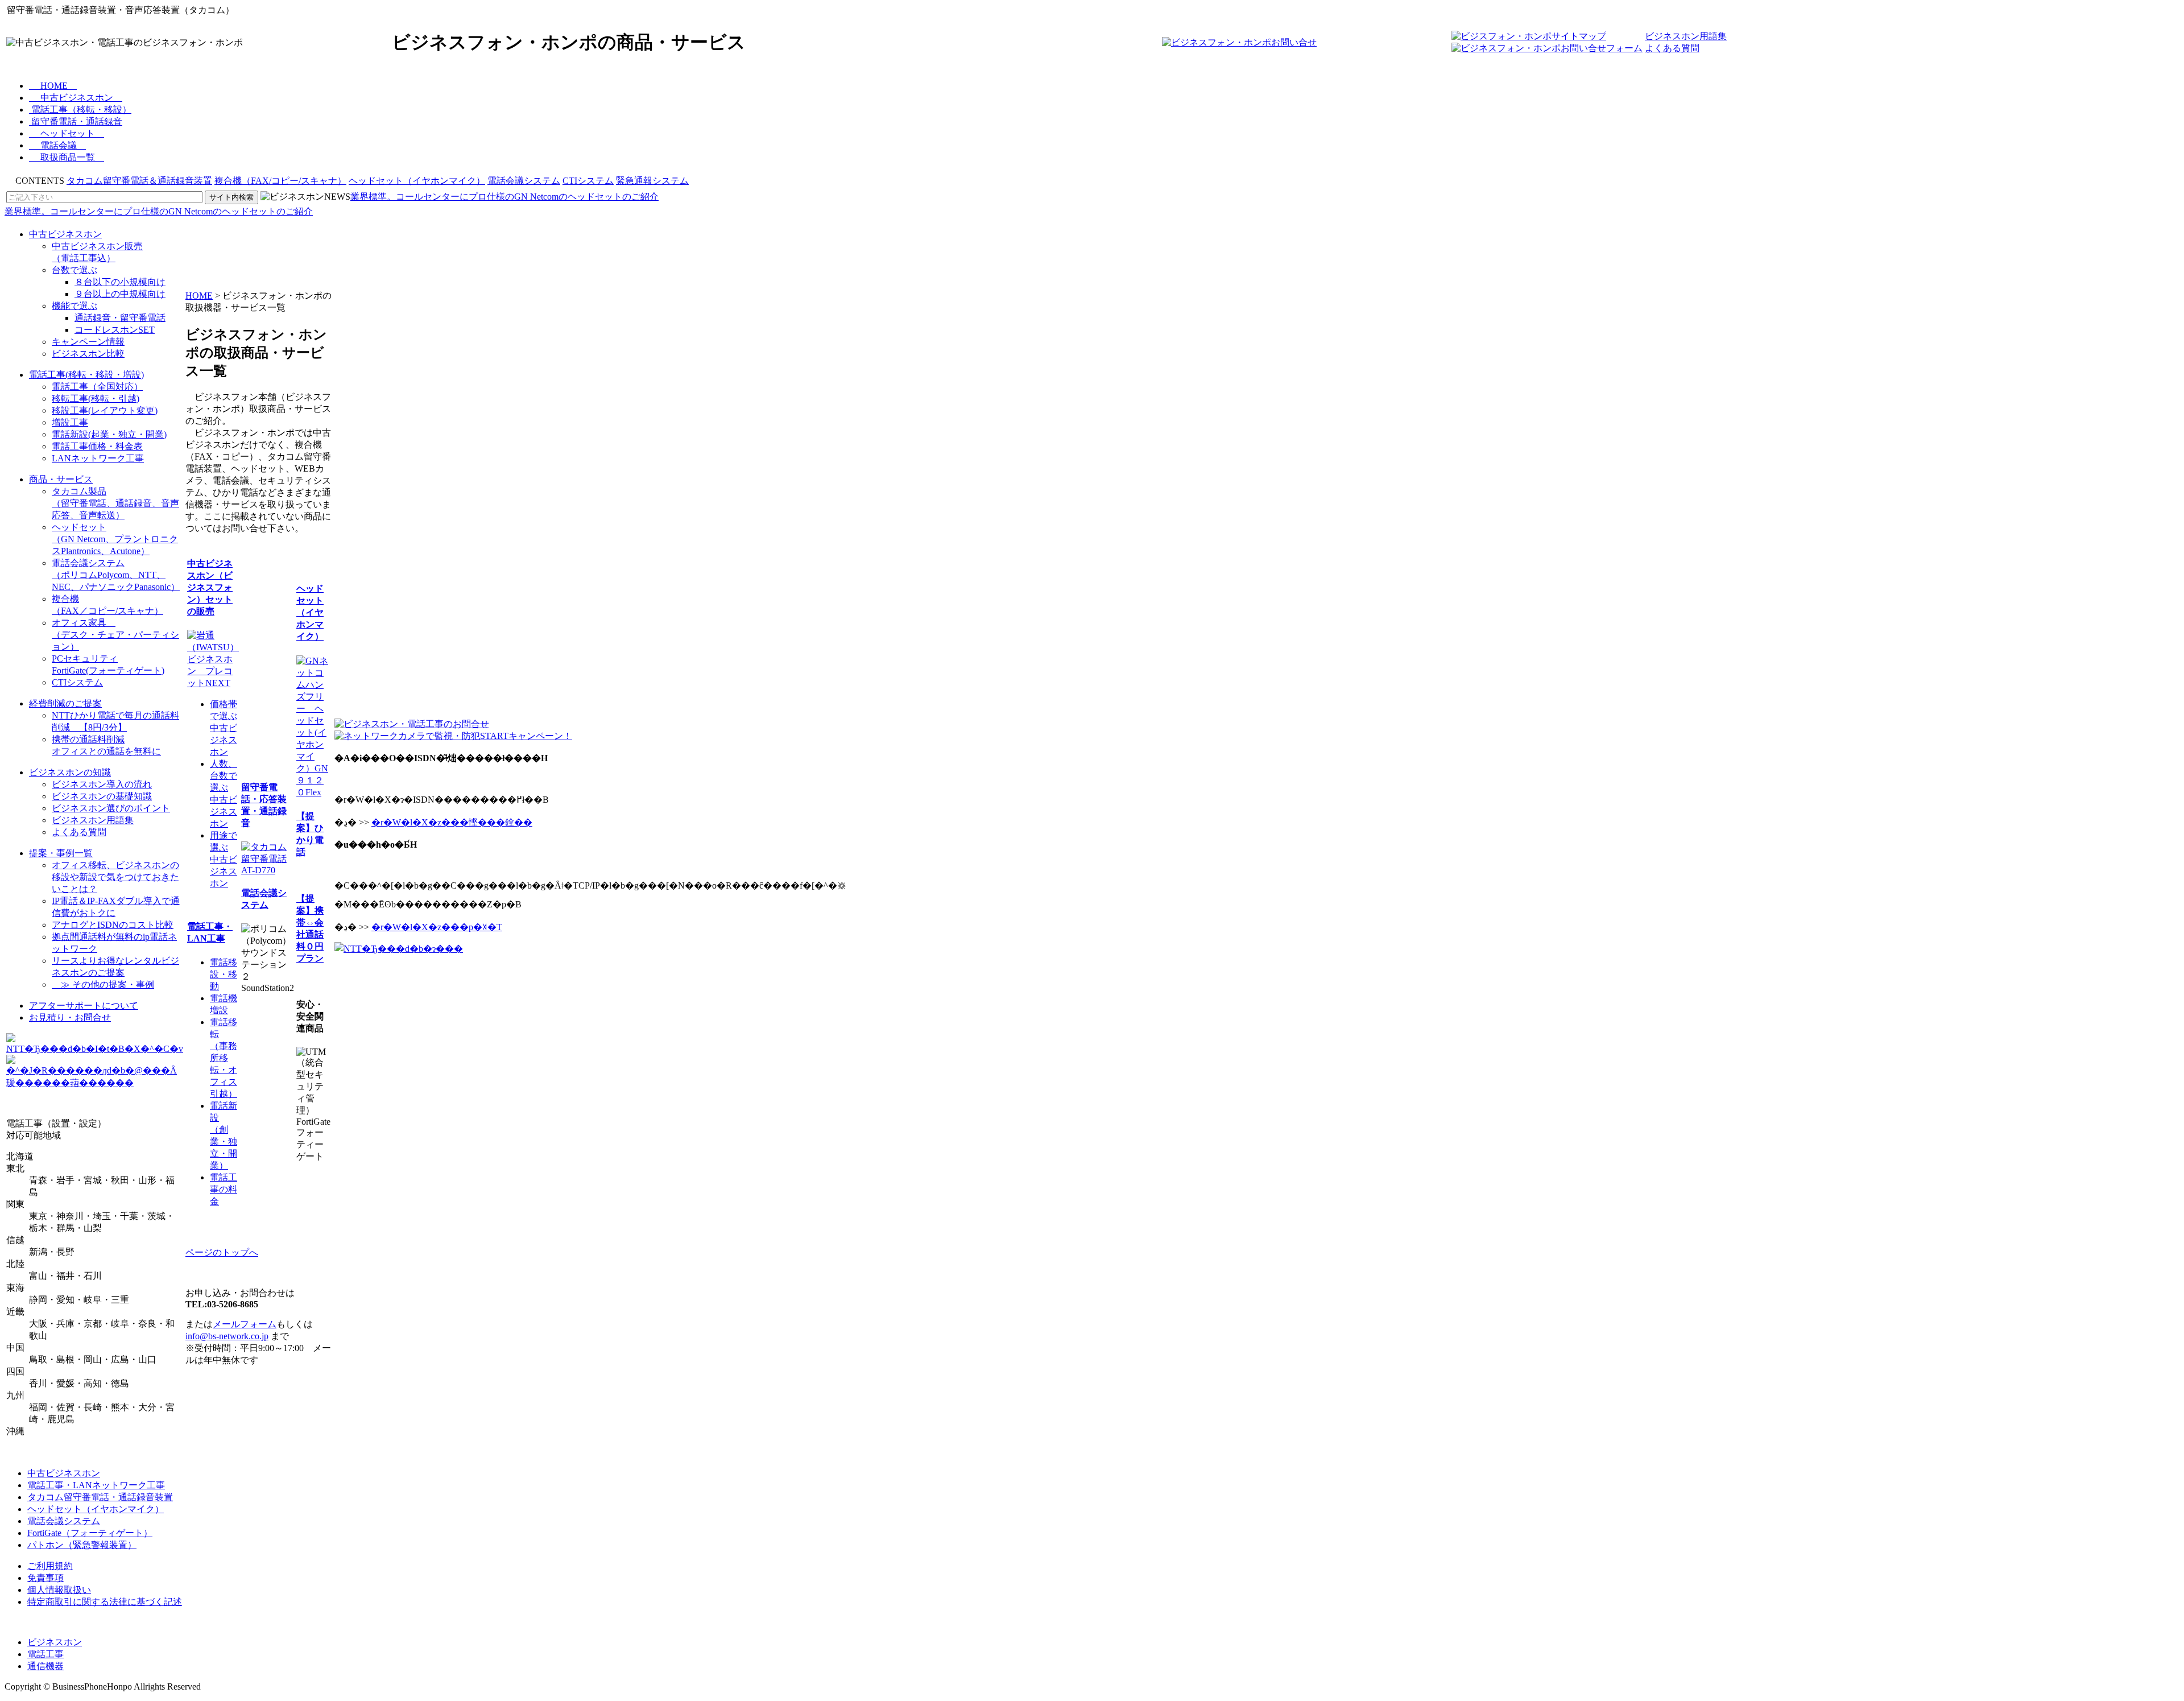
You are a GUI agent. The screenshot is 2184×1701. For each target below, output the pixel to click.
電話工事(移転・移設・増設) (86, 375)
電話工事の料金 (224, 1189)
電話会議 (59, 145)
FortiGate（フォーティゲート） (90, 1533)
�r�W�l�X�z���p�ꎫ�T (437, 927)
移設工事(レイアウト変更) (105, 410)
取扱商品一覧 (68, 157)
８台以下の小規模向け (120, 282)
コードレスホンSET (115, 330)
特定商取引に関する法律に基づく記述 (105, 1602)
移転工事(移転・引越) (96, 399)
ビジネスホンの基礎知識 (102, 796)
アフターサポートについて (84, 1006)
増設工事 (70, 422)
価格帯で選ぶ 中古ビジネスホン (224, 728)
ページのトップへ (222, 1252)
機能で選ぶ (75, 306)
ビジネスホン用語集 (1686, 36)
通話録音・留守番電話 (120, 318)
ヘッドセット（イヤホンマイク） (417, 181)
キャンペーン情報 (88, 342)
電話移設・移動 (224, 974)
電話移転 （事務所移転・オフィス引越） (224, 1058)
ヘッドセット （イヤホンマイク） (310, 612)
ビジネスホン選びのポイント (111, 808)
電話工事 (45, 1654)
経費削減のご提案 (65, 703)
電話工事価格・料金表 (97, 446)
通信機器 (45, 1666)
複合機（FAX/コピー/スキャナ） (280, 181)
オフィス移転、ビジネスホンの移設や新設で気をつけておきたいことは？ (115, 877)
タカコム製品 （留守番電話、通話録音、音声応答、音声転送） (115, 503)
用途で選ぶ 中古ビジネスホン (224, 859)
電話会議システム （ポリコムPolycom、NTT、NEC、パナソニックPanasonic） (116, 575)
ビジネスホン (55, 1642)
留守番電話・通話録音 (77, 121)
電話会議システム (524, 181)
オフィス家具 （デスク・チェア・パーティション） (115, 635)
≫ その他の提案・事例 (103, 984)
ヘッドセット (68, 133)
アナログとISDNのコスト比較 (113, 925)
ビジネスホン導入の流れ (102, 784)
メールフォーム (245, 1324)
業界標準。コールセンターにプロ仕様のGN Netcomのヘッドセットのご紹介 (504, 197)
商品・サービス (61, 479)
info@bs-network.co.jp (227, 1336)
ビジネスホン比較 (88, 354)
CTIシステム (588, 181)
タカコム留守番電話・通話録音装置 (100, 1497)
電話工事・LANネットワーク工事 (96, 1485)
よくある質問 (1672, 48)
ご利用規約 (50, 1566)
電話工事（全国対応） (97, 387)
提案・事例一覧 (61, 853)
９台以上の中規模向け (120, 294)
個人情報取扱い (59, 1590)
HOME (54, 86)
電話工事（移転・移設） (81, 110)
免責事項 (45, 1578)
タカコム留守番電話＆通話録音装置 (139, 181)
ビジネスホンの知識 (70, 772)
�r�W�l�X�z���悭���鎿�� (452, 822)
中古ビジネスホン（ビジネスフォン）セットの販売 (210, 587)
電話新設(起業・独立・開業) (109, 434)
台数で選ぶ (75, 270)
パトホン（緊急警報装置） (82, 1545)
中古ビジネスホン (77, 98)
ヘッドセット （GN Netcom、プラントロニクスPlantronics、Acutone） (115, 539)
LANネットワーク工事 (98, 458)
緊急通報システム (652, 181)
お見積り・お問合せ (70, 1017)
